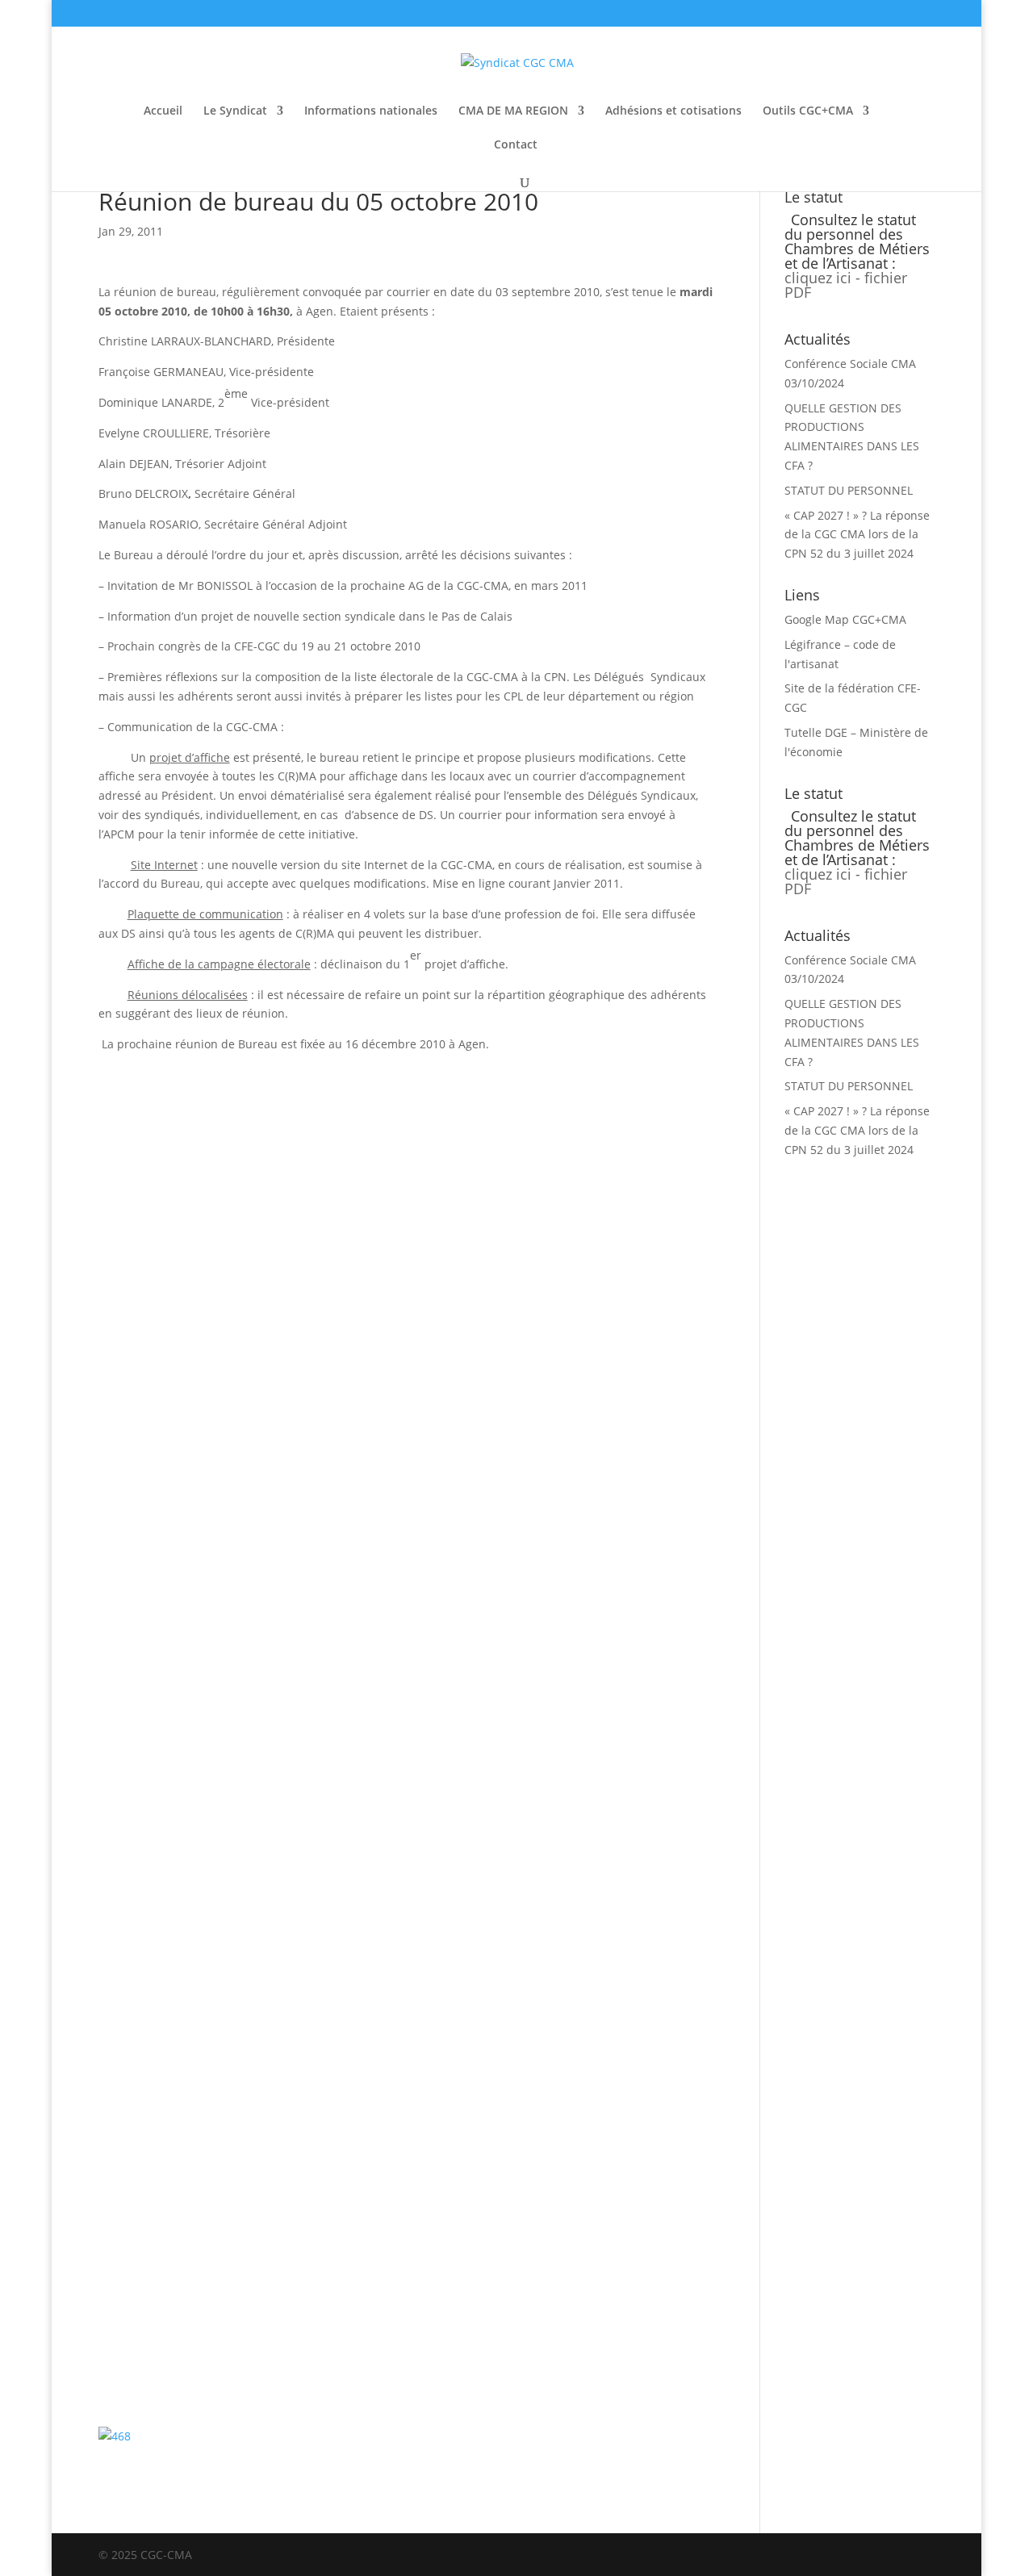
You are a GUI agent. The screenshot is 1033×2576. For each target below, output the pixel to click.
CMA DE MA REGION (513, 111)
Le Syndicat (235, 111)
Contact (516, 145)
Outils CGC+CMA (808, 111)
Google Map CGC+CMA (845, 619)
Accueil (163, 111)
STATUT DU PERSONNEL (849, 490)
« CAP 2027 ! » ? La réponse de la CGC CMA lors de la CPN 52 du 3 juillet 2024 (857, 535)
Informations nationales (371, 111)
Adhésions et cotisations (673, 111)
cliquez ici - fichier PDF (846, 285)
